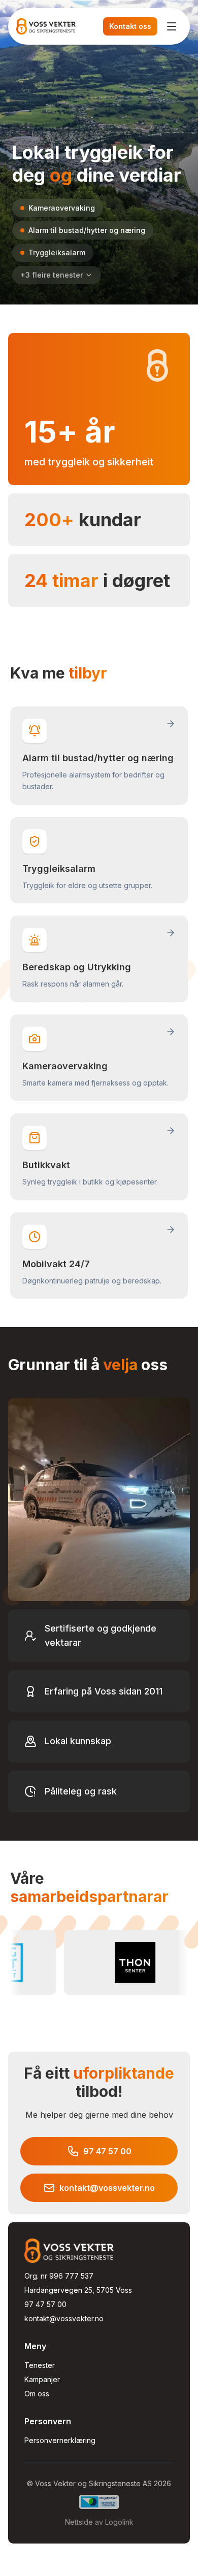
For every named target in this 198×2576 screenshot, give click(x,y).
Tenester (40, 2365)
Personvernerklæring (60, 2440)
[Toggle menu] (172, 26)
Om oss (37, 2394)
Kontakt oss (130, 26)
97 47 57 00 (45, 2304)
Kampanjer (42, 2379)
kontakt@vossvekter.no (64, 2318)
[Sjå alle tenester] (99, 242)
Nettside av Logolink (99, 2522)
